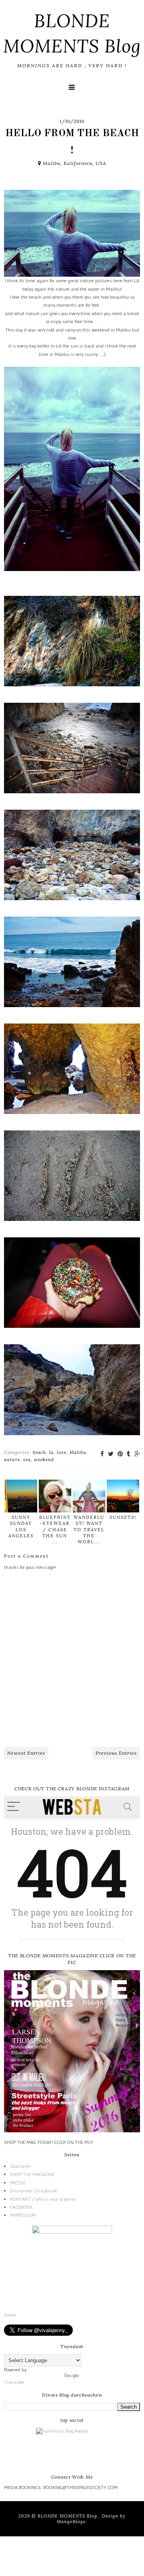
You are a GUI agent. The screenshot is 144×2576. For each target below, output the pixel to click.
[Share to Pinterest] (120, 1454)
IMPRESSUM (23, 2215)
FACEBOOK (21, 2207)
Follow (10, 2315)
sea (27, 1460)
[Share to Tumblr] (129, 1454)
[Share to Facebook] (102, 1454)
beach (39, 1452)
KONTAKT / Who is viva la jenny (43, 2199)
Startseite (20, 2166)
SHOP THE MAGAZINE (32, 2174)
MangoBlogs (71, 2522)
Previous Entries (116, 1753)
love (62, 1452)
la (51, 1452)
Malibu (78, 1452)
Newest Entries (26, 1753)
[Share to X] (111, 1454)
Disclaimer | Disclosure (34, 2191)
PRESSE (18, 2183)
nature (12, 1460)
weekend (44, 1460)
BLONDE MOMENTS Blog (68, 2516)
